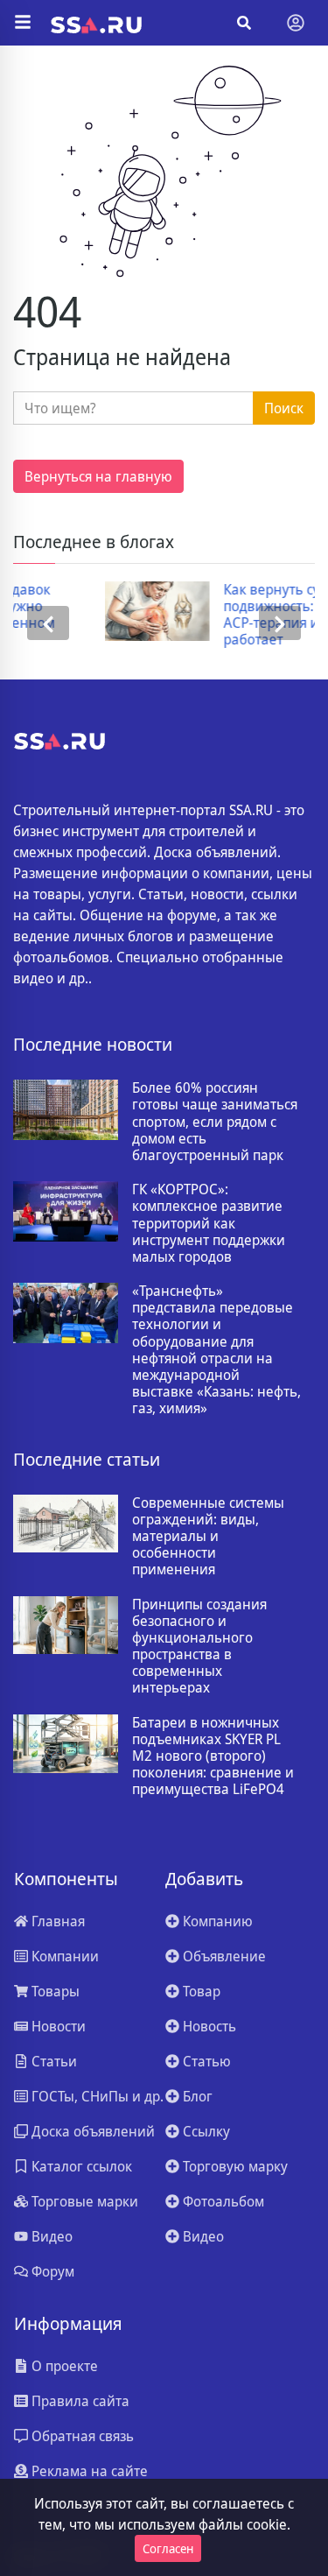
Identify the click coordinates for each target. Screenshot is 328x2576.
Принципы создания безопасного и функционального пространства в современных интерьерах (199, 1647)
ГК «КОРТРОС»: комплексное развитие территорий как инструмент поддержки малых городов (209, 1223)
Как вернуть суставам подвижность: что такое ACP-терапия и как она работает (234, 615)
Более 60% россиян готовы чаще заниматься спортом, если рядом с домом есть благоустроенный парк (215, 1122)
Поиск (284, 408)
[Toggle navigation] (296, 23)
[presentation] (48, 623)
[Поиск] (244, 23)
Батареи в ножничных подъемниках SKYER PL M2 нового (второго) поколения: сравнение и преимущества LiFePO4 (213, 1756)
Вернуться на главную (98, 476)
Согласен (168, 2548)
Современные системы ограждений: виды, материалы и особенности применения (208, 1537)
